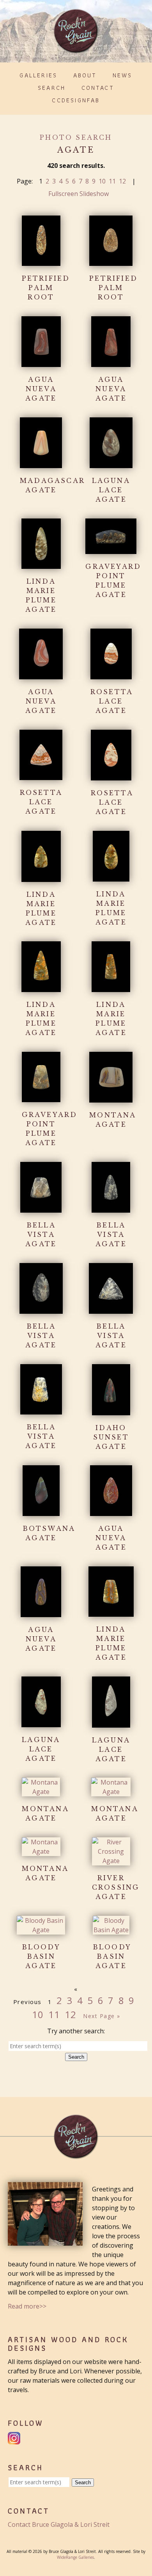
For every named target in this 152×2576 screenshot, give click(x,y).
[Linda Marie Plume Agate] (41, 564)
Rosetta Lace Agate (112, 701)
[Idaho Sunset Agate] (111, 1411)
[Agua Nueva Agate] (41, 362)
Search (52, 88)
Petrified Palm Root (46, 288)
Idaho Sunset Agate (111, 1437)
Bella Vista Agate (41, 1235)
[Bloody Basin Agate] (41, 1930)
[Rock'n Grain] (76, 50)
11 (112, 181)
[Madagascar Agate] (41, 463)
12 (122, 181)
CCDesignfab (76, 100)
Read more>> (27, 2306)
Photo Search (76, 137)
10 (102, 181)
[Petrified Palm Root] (41, 261)
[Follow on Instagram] (15, 2440)
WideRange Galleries (75, 2557)
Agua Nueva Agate (41, 389)
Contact (98, 88)
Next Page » (102, 2016)
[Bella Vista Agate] (41, 1208)
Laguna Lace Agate (111, 490)
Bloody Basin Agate (41, 1956)
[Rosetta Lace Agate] (111, 675)
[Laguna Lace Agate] (111, 463)
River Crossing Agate (116, 1887)
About (85, 75)
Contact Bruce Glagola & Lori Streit (59, 2524)
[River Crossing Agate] (111, 1861)
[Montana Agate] (111, 1098)
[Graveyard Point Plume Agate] (111, 549)
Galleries (38, 75)
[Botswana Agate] (41, 1511)
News (123, 75)
